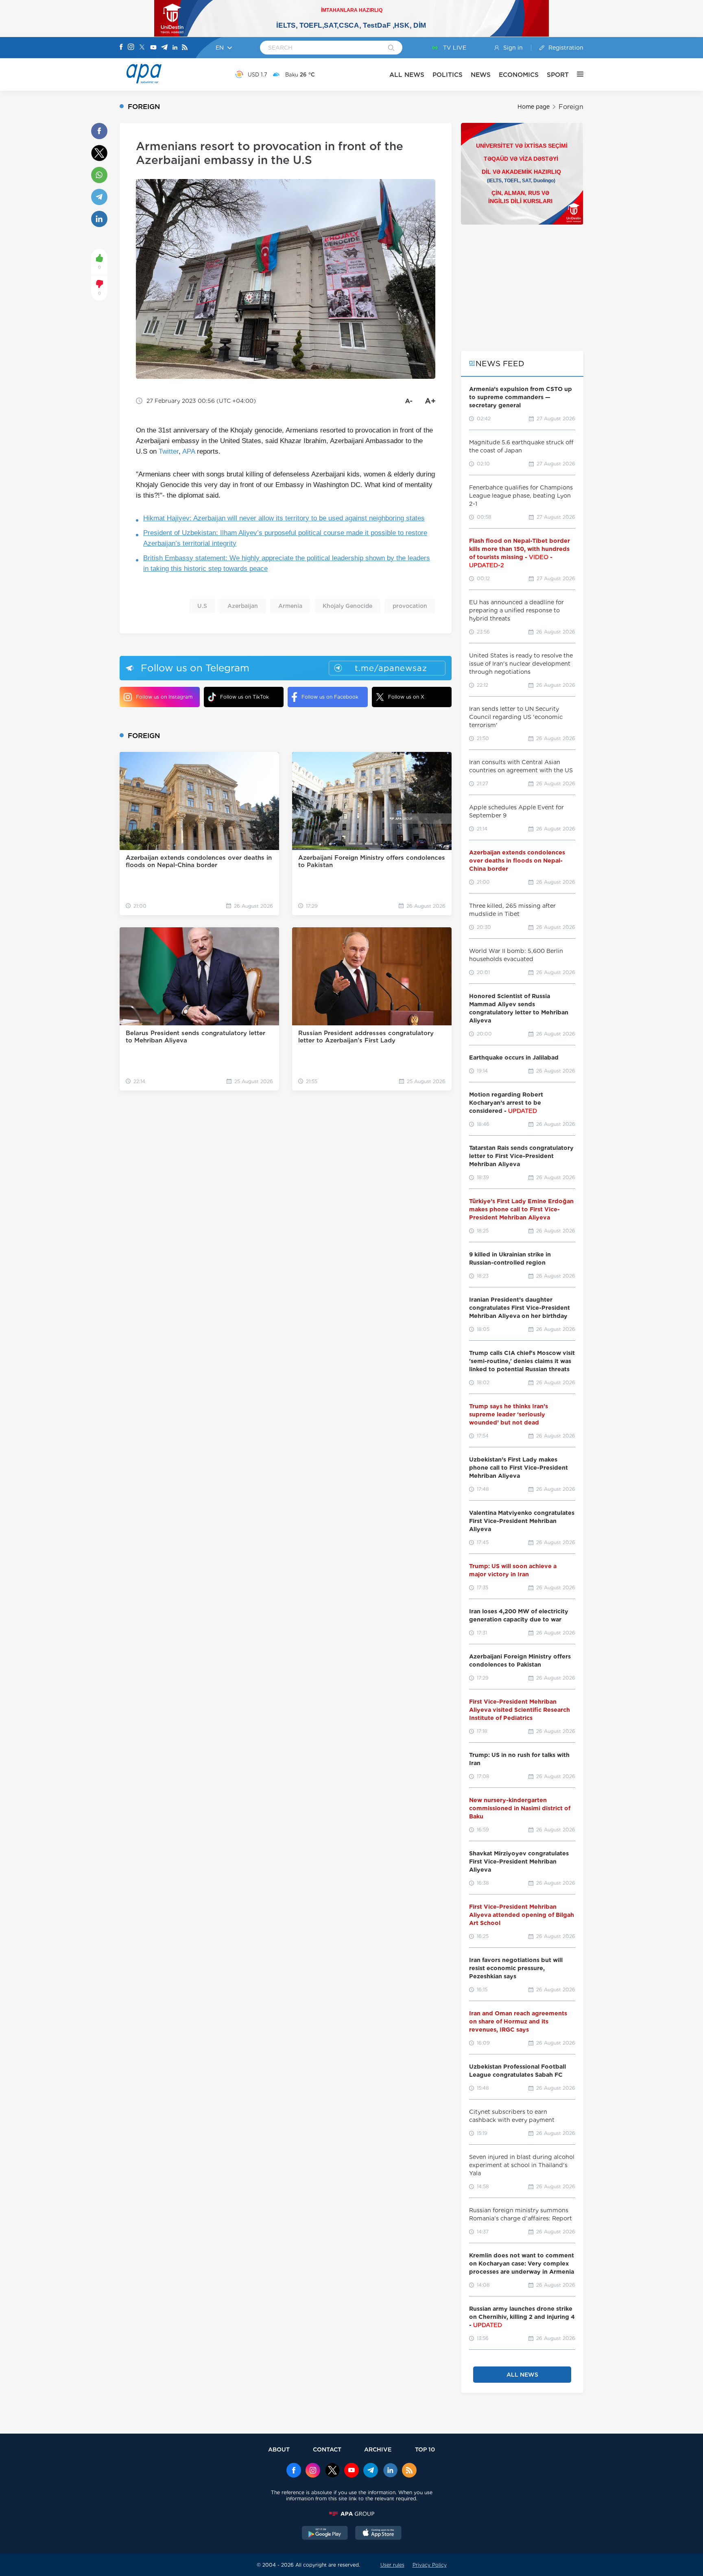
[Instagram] (131, 48)
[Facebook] (121, 48)
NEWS (481, 75)
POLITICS (448, 75)
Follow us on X (406, 697)
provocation (410, 606)
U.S (202, 606)
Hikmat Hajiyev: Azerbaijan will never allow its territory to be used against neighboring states (284, 518)
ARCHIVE (378, 2449)
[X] (142, 48)
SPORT (558, 75)
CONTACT (327, 2449)
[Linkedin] (175, 48)
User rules (392, 2565)
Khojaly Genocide (347, 606)
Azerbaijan (243, 606)
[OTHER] (576, 74)
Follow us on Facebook (330, 697)
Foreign (571, 107)
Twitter (169, 451)
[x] (332, 2471)
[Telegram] (164, 48)
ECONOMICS (519, 75)
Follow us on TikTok (245, 697)
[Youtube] (153, 48)
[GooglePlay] (325, 2534)
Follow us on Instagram (164, 697)
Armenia (290, 606)
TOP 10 (425, 2449)
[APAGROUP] (351, 2514)
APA (189, 451)
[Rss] (185, 48)
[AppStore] (378, 2534)
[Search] (391, 48)
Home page (534, 107)
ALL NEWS (407, 75)
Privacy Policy (430, 2565)
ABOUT (279, 2449)
